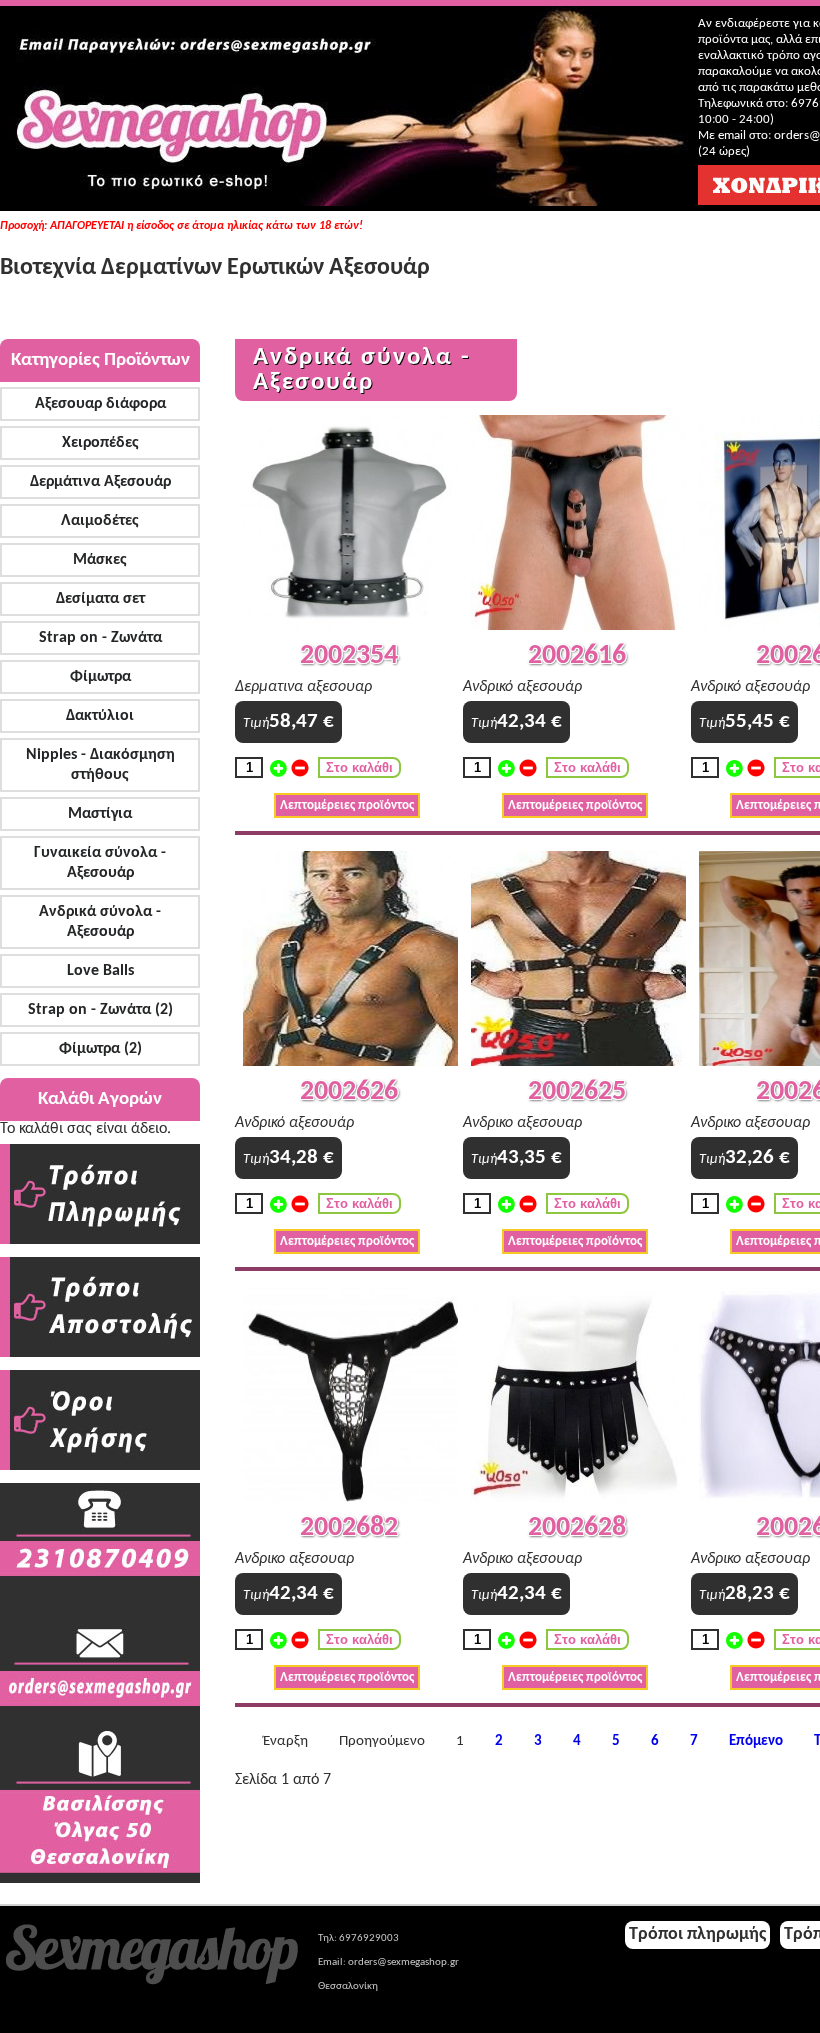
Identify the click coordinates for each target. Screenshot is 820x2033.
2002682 (349, 1528)
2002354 (349, 656)
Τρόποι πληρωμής (697, 1934)
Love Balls (100, 971)
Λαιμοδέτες (100, 521)
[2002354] (350, 626)
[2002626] (350, 1062)
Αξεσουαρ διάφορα (100, 404)
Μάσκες (100, 560)
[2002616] (578, 626)
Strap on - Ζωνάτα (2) (100, 1010)
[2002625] (578, 1062)
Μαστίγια (100, 814)
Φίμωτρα (100, 677)
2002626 (349, 1092)
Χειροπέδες (100, 443)
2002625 (577, 1092)
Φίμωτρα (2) (100, 1049)
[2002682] (350, 1498)
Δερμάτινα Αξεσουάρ (100, 482)
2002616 (577, 656)
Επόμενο (756, 1741)
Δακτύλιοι (100, 716)
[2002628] (578, 1498)
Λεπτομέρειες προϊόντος (347, 805)
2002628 (577, 1528)
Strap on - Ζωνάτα (100, 638)
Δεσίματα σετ (100, 599)
